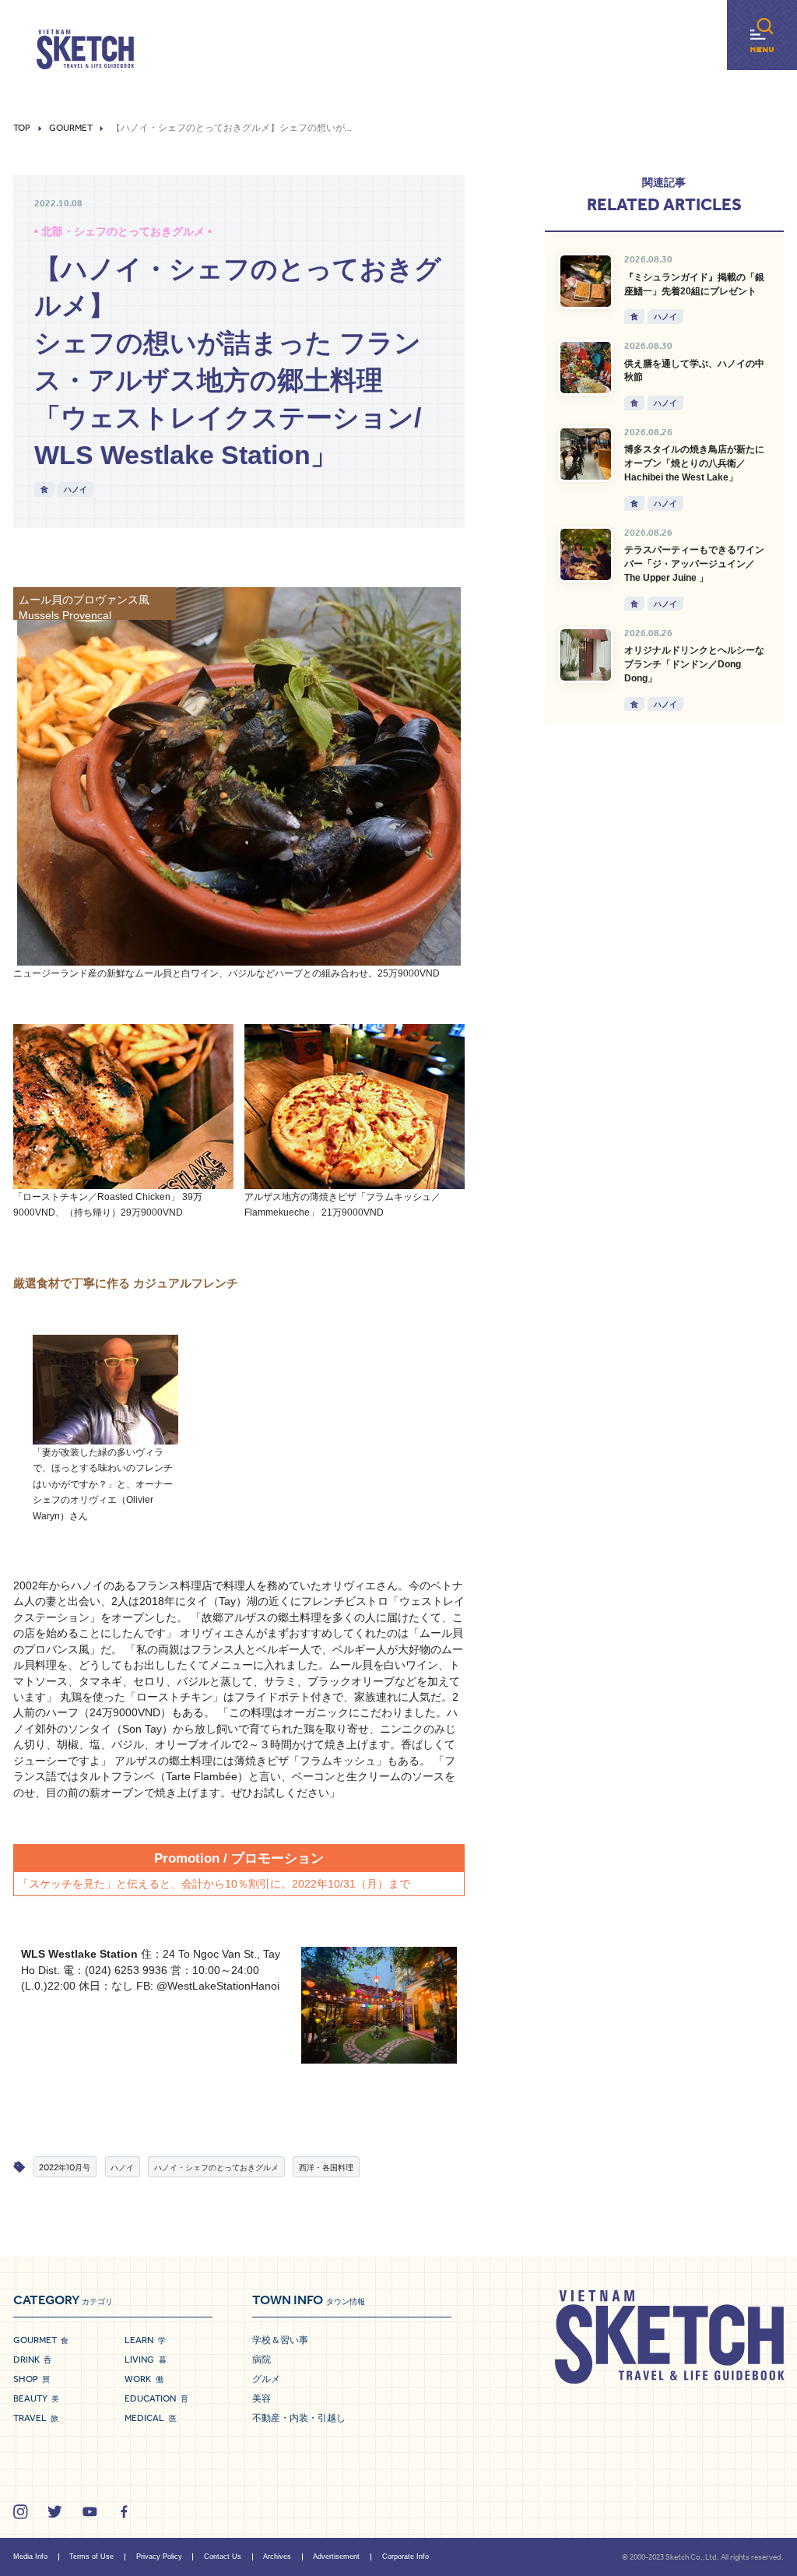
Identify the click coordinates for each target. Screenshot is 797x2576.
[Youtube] (90, 2512)
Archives (277, 2557)
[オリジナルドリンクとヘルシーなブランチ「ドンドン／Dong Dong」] (586, 655)
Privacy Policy (159, 2557)
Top (22, 128)
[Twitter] (55, 2512)
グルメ (266, 2379)
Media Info (30, 2557)
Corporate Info (406, 2557)
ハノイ (75, 489)
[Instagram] (21, 2512)
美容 (262, 2398)
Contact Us (223, 2557)
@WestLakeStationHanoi (218, 1986)
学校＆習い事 (280, 2340)
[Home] (85, 50)
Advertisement (336, 2557)
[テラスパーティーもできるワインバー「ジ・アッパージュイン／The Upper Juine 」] (586, 554)
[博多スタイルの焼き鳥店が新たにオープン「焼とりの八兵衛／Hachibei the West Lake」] (586, 454)
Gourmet (71, 128)
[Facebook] (124, 2512)
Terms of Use (91, 2557)
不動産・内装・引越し (299, 2418)
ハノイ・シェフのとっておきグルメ (216, 2167)
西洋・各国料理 (326, 2167)
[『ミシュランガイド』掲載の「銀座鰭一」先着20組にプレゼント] (586, 281)
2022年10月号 (65, 2167)
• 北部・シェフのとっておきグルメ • (123, 232)
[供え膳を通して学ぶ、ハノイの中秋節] (586, 368)
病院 (262, 2360)
